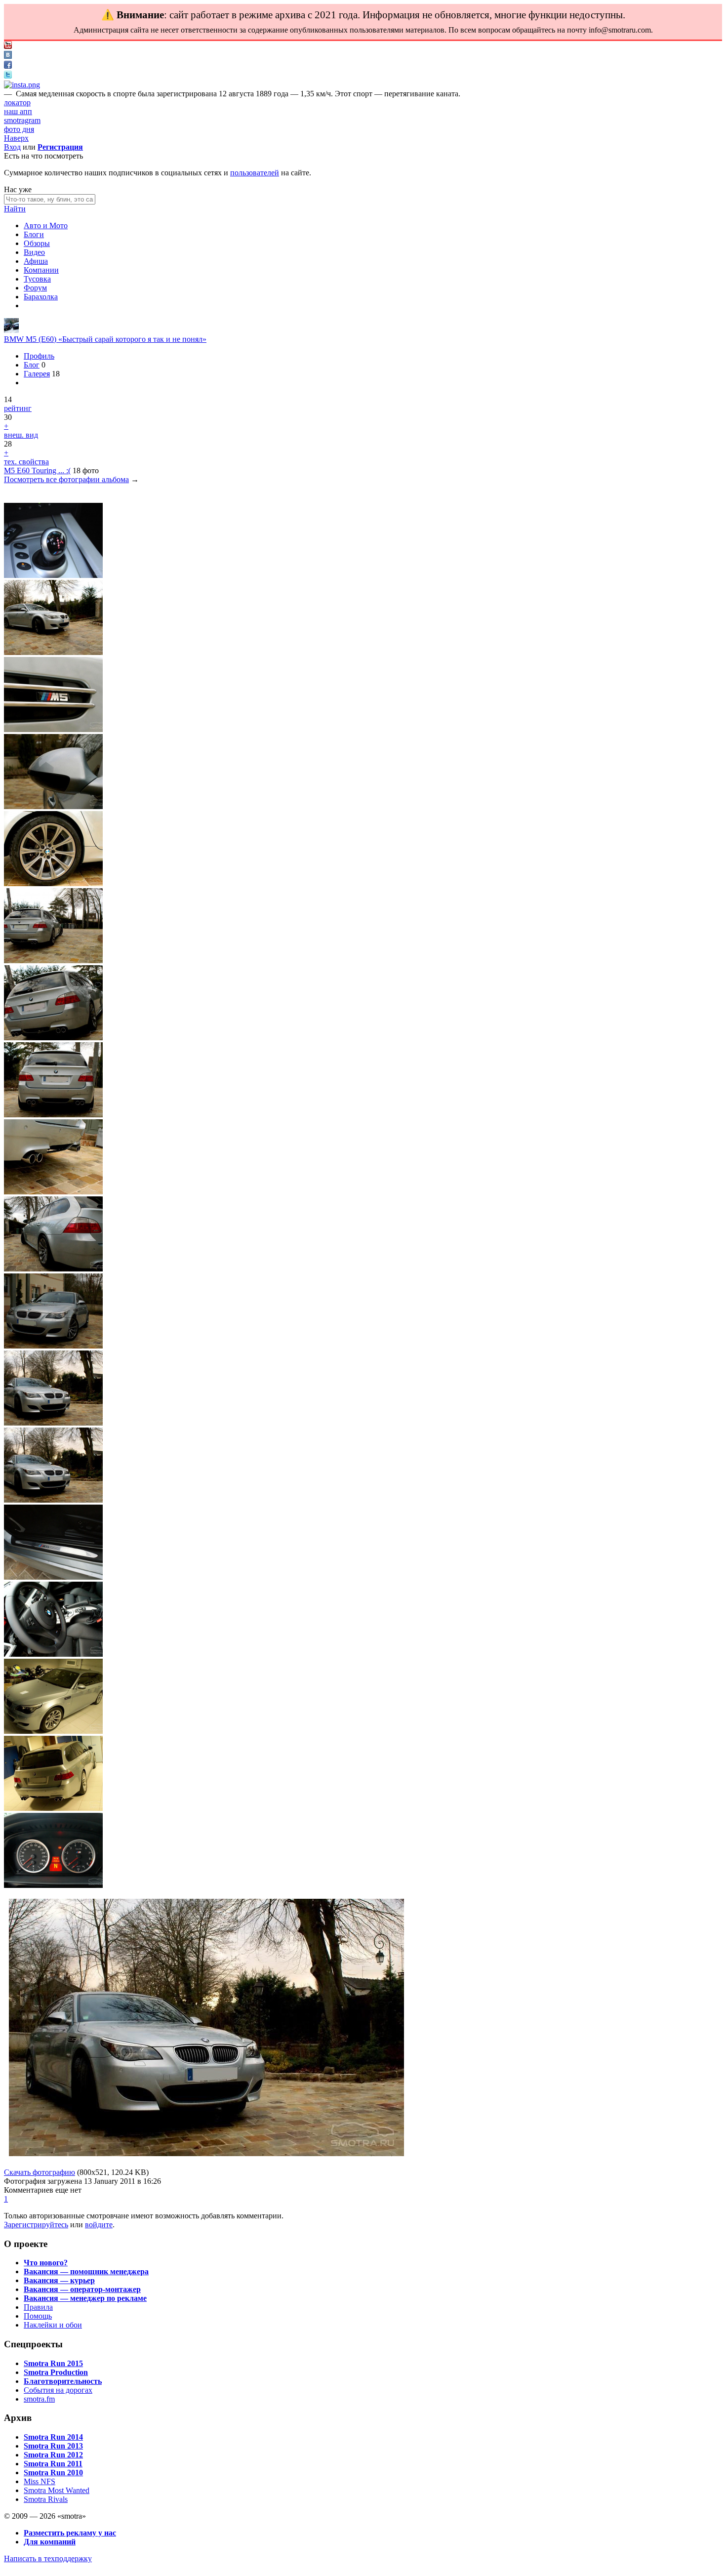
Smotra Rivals (46, 2499)
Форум (35, 288)
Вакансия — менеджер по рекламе (85, 2298)
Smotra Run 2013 (53, 2446)
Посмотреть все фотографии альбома (66, 479)
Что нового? (46, 2263)
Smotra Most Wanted (57, 2490)
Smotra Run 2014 (53, 2437)
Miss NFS (40, 2481)
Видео (34, 252)
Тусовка (37, 279)
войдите (99, 2225)
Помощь (38, 2316)
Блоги (34, 234)
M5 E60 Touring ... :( (37, 470)
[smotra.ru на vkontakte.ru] (8, 56)
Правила (38, 2307)
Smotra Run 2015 (53, 2363)
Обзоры (37, 243)
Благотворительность (63, 2381)
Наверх (16, 138)
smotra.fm (39, 2399)
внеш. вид (21, 435)
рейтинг (18, 408)
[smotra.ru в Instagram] (22, 85)
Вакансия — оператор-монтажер (82, 2289)
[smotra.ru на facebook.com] (8, 66)
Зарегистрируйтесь (36, 2225)
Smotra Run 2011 (53, 2464)
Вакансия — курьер (59, 2280)
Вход (12, 147)
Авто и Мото (46, 225)
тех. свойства (26, 462)
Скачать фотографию (40, 2172)
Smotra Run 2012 (53, 2455)
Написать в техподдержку (48, 2558)
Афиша (36, 261)
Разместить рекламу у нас (70, 2533)
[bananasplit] (11, 330)
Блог (32, 365)
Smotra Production (56, 2372)
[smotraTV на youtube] (8, 46)
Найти (15, 209)
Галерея (37, 374)
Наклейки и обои (53, 2325)
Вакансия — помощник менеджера (86, 2271)
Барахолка (41, 297)
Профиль (39, 356)
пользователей (255, 173)
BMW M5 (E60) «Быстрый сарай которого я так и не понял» (105, 339)
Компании (41, 270)
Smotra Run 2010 (53, 2473)
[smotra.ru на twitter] (8, 76)
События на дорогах (58, 2390)
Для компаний (50, 2542)
